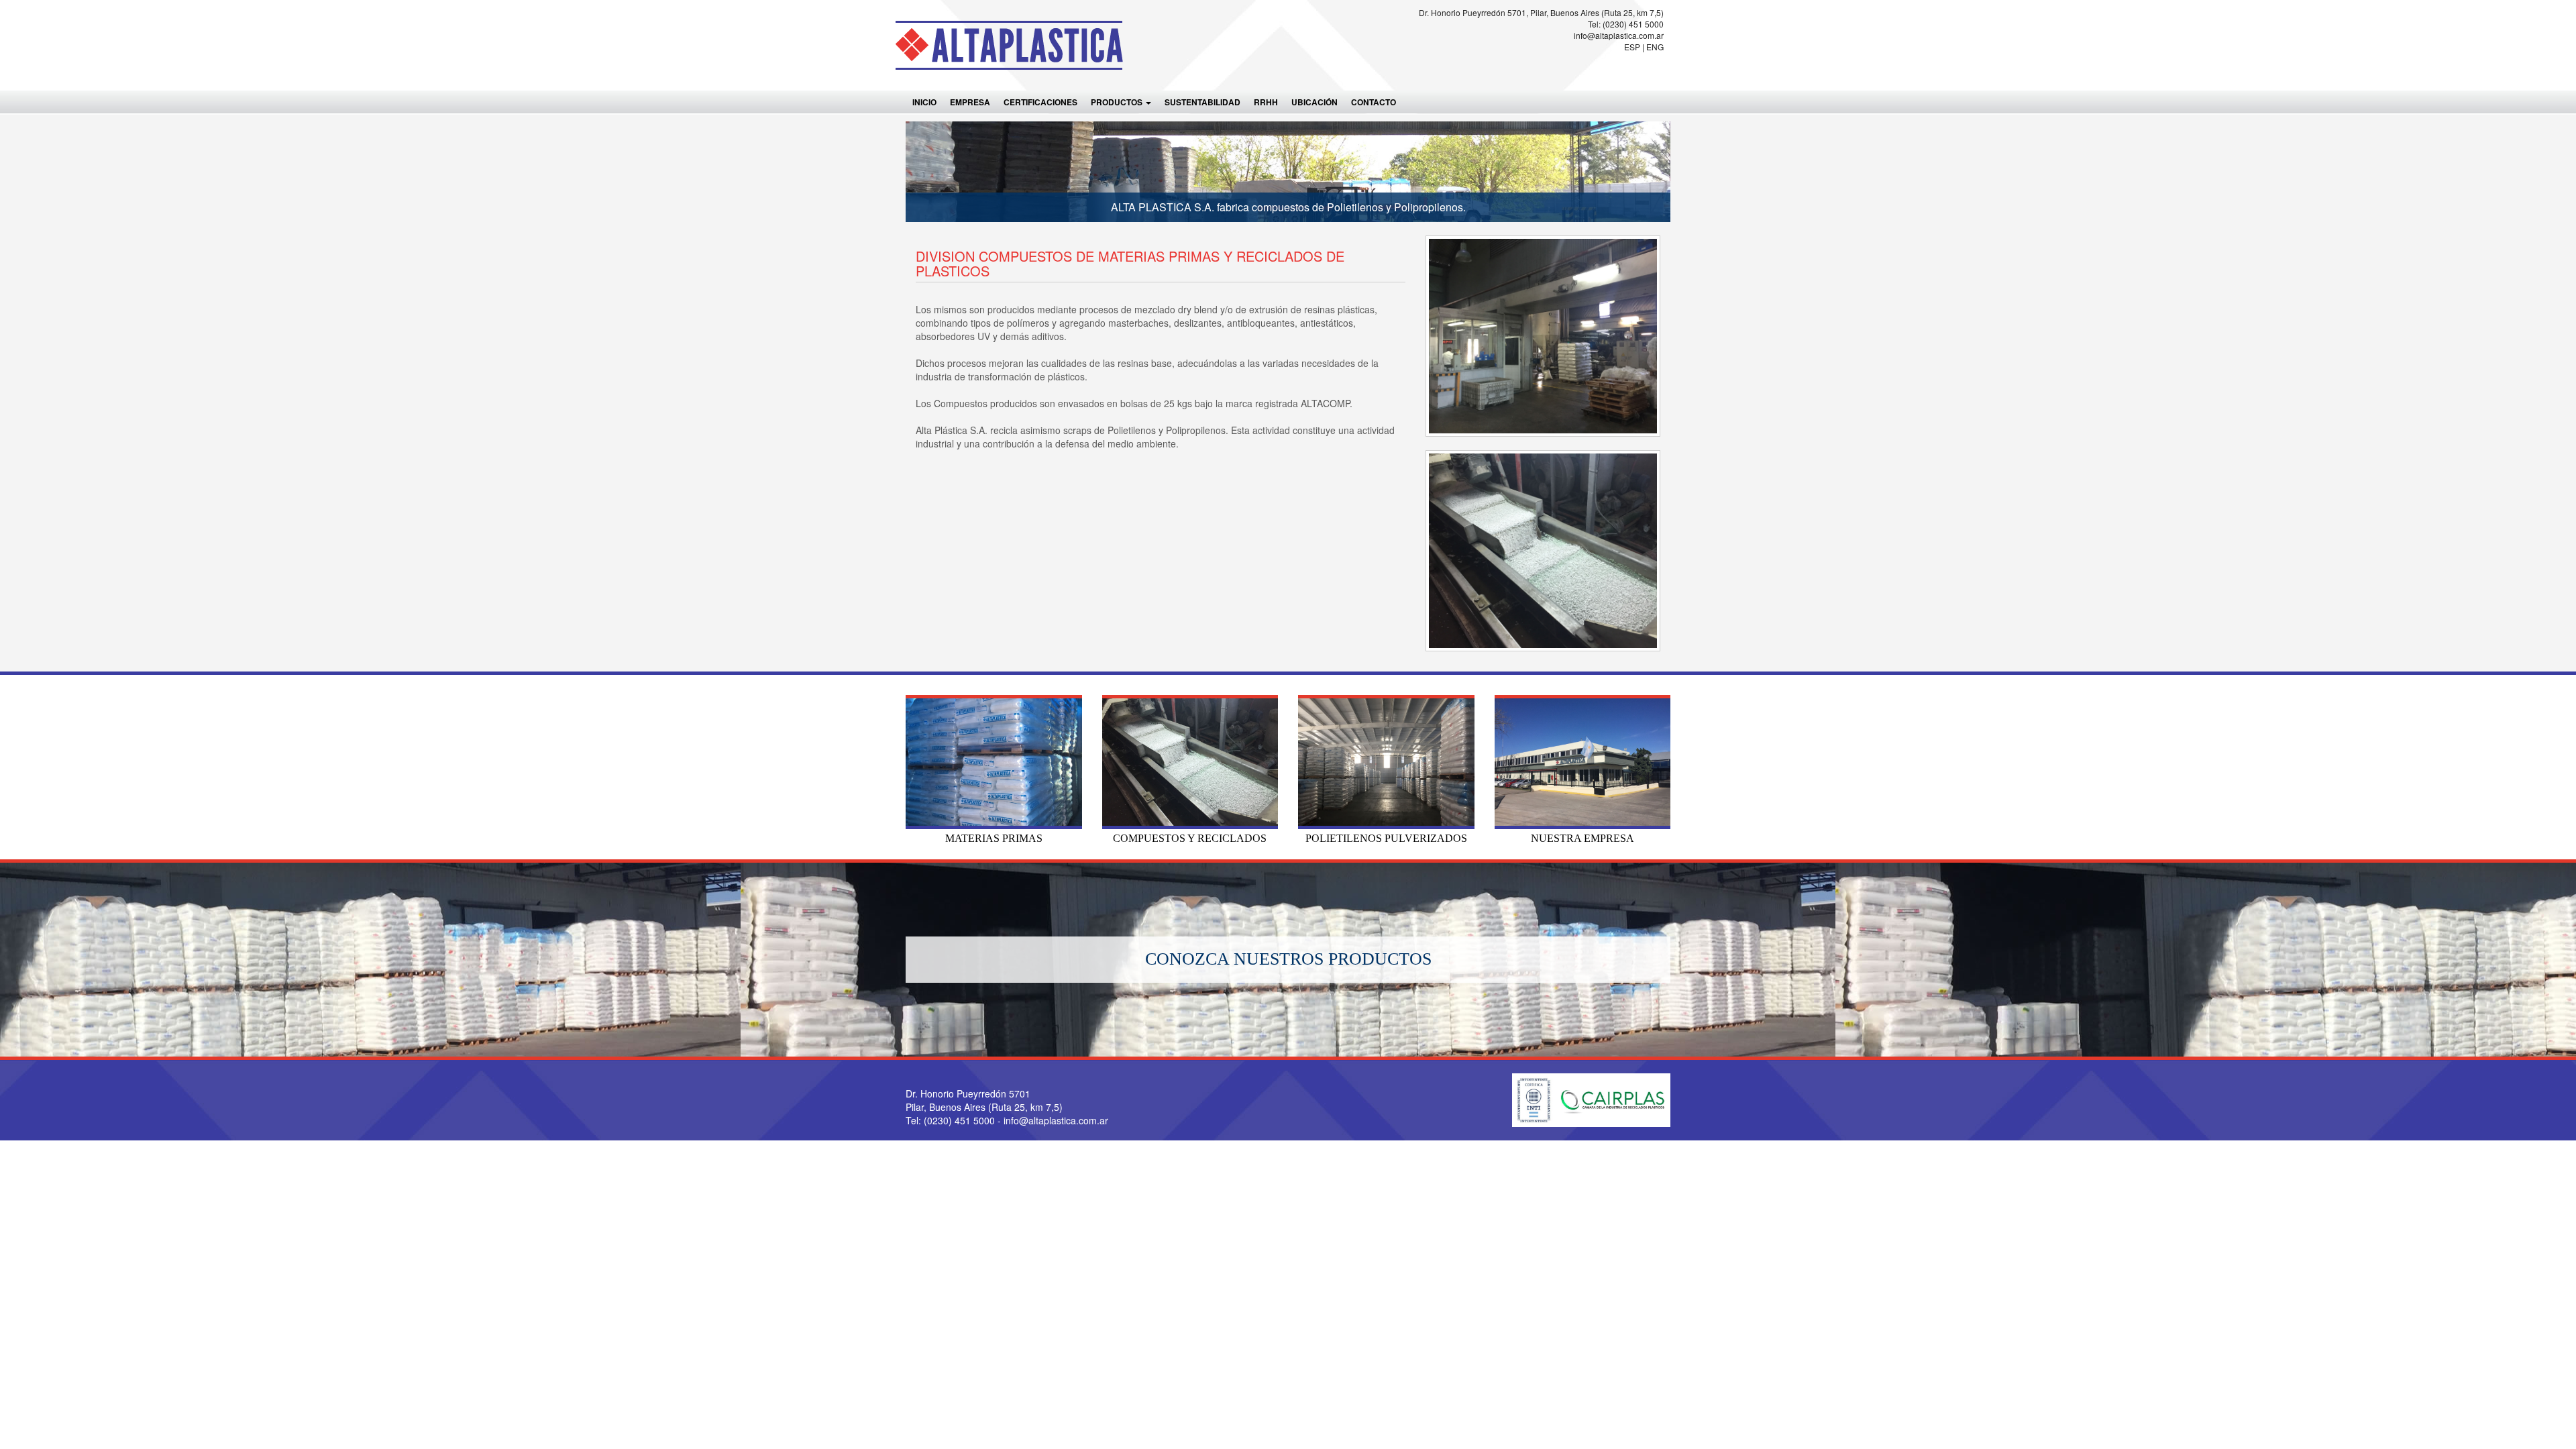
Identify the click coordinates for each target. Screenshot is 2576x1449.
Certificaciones (1040, 102)
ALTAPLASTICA (1011, 45)
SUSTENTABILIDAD (1202, 102)
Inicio (924, 102)
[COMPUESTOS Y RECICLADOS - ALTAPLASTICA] (1190, 762)
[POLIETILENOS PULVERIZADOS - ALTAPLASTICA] (1386, 762)
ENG (1655, 47)
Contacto (1374, 102)
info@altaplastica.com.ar (1619, 35)
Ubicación (1314, 102)
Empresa (970, 102)
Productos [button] (1118, 102)
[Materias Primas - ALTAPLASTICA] (994, 762)
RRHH (1266, 102)
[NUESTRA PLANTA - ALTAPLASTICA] (1583, 762)
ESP (1632, 47)
